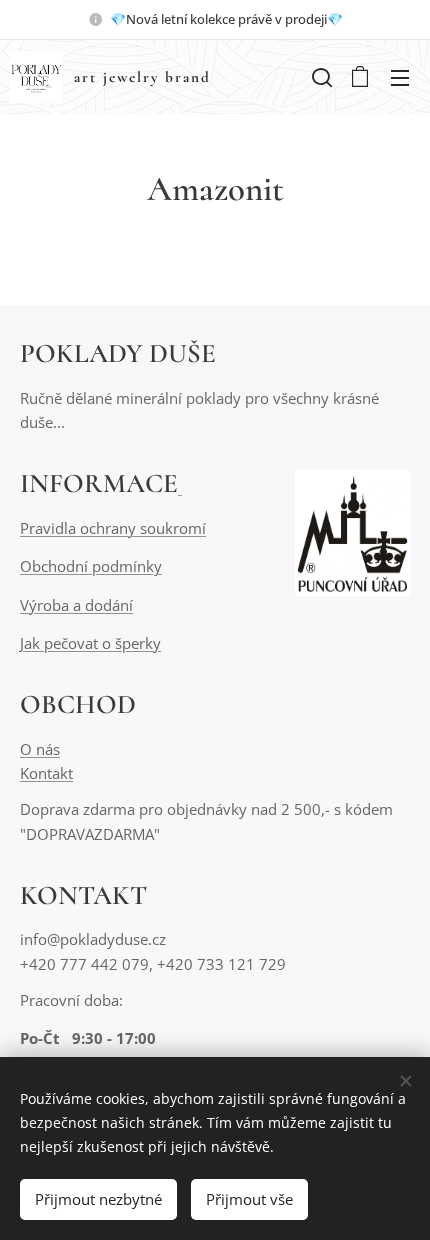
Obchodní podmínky (91, 566)
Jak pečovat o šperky (90, 643)
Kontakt (46, 773)
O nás (40, 749)
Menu (400, 77)
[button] (320, 77)
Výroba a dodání (76, 605)
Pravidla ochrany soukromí (113, 528)
